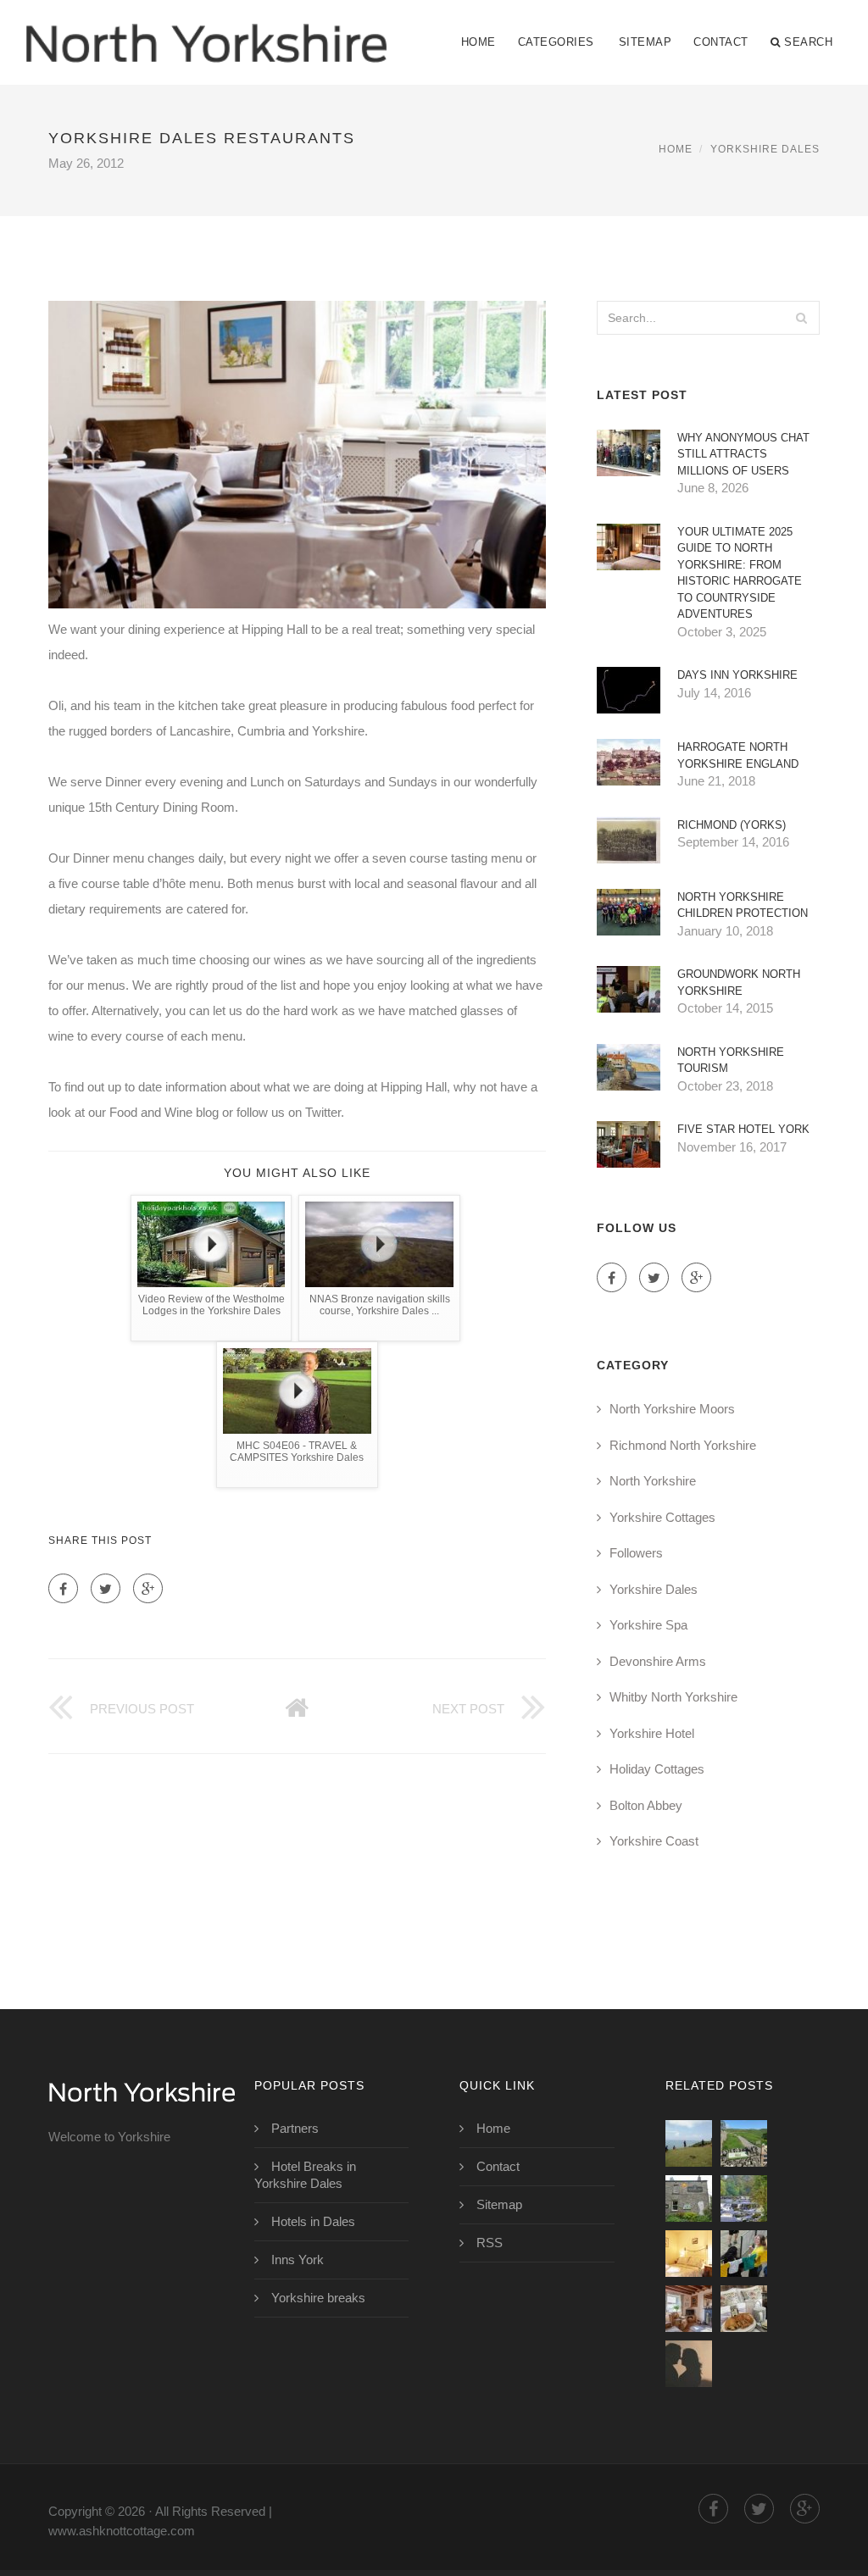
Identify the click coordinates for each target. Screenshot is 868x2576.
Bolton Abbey (646, 1805)
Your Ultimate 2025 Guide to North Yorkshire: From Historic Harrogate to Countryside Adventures (740, 573)
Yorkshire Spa (648, 1625)
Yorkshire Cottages (662, 1517)
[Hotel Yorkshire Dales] (689, 2364)
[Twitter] (106, 1588)
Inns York (298, 2260)
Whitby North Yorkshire (673, 1697)
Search (808, 42)
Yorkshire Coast (654, 1841)
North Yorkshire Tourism (731, 1060)
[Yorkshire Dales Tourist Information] (744, 2254)
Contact (721, 42)
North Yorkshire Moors (672, 1409)
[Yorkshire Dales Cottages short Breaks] (744, 2309)
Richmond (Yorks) (732, 825)
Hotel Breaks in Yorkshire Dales (305, 2175)
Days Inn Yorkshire (737, 675)
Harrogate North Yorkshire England (738, 755)
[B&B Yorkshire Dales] (689, 2309)
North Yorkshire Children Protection (743, 905)
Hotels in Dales (313, 2221)
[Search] (802, 318)
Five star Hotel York (743, 1129)
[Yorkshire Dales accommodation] (689, 2254)
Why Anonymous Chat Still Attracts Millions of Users (743, 454)
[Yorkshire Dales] (744, 2198)
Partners (295, 2128)
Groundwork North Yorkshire (739, 983)
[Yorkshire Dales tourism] (744, 2143)
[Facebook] (63, 1588)
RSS (490, 2243)
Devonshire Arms (658, 1661)
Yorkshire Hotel (652, 1733)
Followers (636, 1553)
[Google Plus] (148, 1588)
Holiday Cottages (657, 1769)
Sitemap (645, 42)
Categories (556, 42)
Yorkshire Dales (765, 149)
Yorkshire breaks (318, 2298)
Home (479, 42)
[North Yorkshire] (206, 31)
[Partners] (689, 2143)
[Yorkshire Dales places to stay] (689, 2198)
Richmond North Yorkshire (683, 1445)
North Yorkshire (653, 1481)
